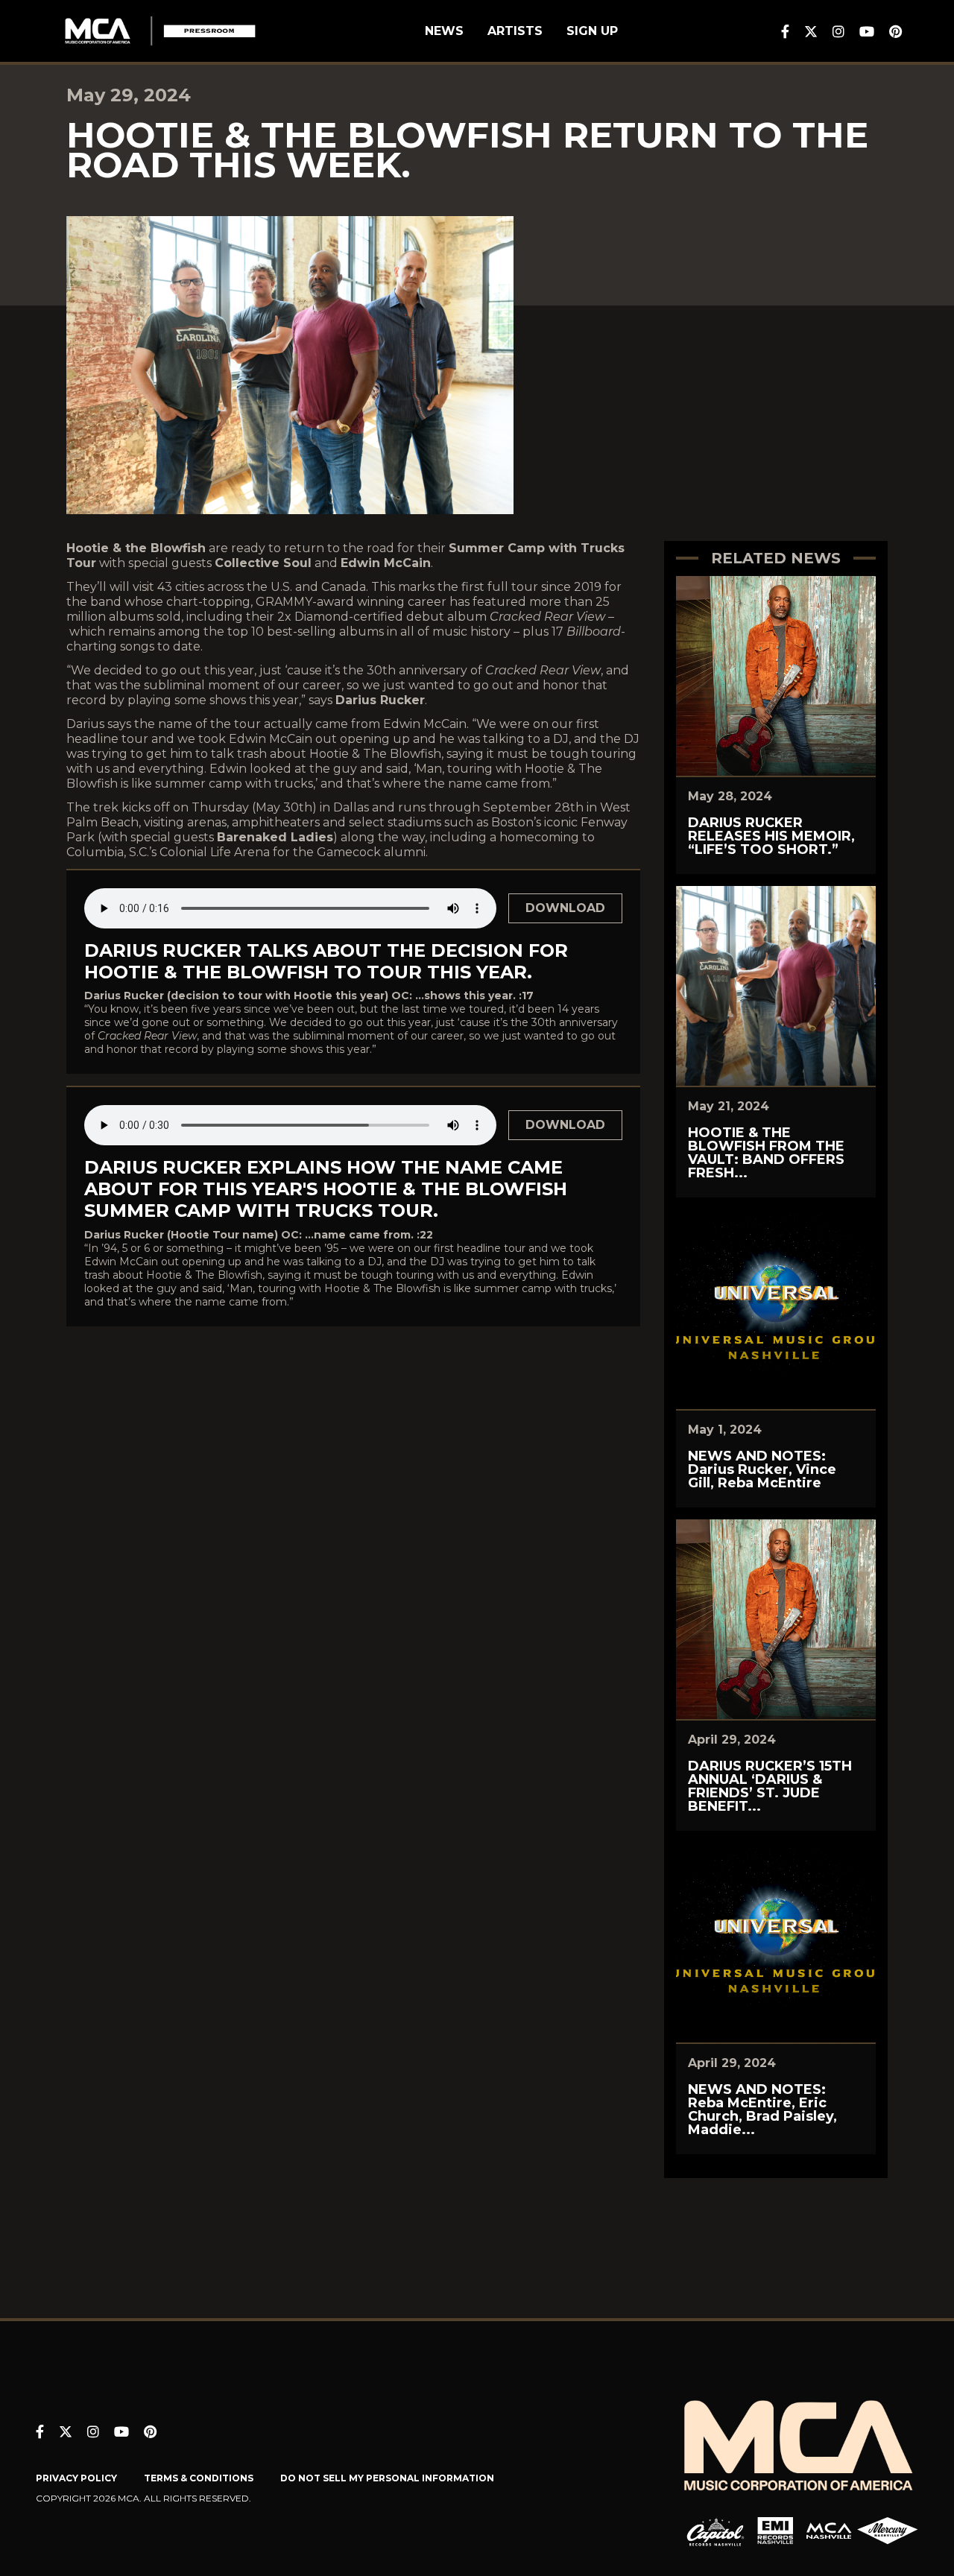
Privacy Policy (76, 2478)
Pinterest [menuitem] (895, 31)
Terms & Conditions (199, 2478)
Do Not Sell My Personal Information (387, 2478)
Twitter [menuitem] (811, 31)
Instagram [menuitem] (838, 31)
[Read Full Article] (776, 676)
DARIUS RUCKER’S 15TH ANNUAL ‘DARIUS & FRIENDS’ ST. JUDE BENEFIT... (770, 1786)
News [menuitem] (444, 31)
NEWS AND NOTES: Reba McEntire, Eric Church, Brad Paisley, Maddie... (762, 2110)
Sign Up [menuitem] (592, 31)
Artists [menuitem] (515, 31)
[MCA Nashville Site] (829, 2531)
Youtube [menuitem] (867, 31)
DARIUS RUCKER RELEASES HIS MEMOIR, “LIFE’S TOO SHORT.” (771, 836)
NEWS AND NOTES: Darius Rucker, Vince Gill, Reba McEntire (762, 1469)
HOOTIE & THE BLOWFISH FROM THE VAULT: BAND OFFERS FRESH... (766, 1153)
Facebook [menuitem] (785, 31)
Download (565, 908)
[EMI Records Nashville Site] (775, 2531)
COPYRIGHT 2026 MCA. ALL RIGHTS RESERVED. (143, 2498)
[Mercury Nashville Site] (888, 2531)
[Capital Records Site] (715, 2531)
